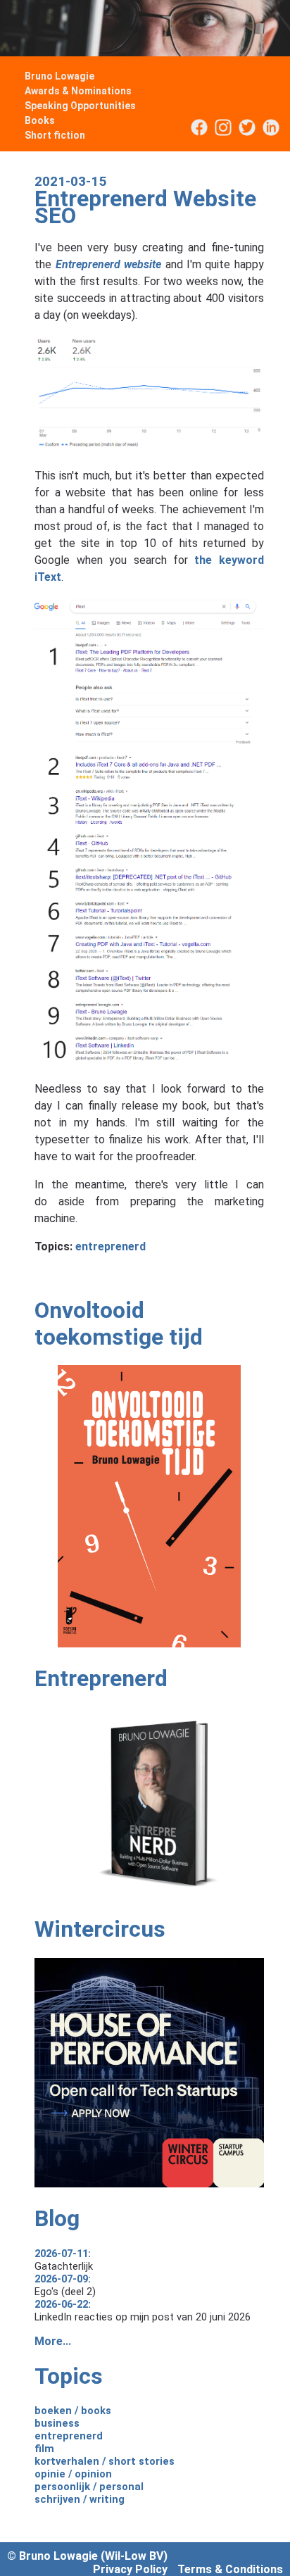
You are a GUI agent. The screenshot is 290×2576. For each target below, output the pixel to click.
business (57, 2423)
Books (40, 120)
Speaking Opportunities (80, 106)
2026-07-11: (63, 2254)
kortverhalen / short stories (105, 2461)
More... (53, 2341)
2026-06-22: (63, 2304)
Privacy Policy (130, 2569)
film (44, 2449)
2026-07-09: (63, 2279)
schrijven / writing (80, 2499)
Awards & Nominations (78, 91)
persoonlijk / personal (89, 2487)
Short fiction (55, 135)
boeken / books (73, 2411)
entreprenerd (111, 1246)
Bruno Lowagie (59, 76)
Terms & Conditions (230, 2569)
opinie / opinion (73, 2474)
